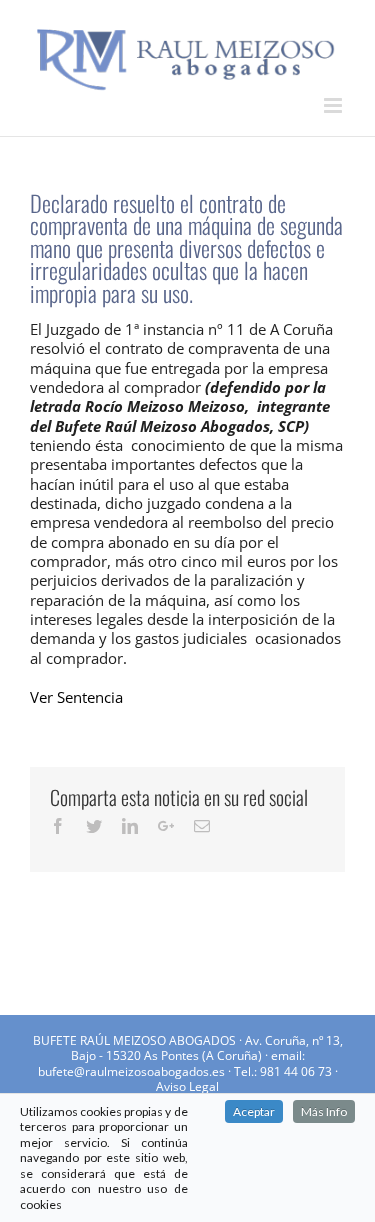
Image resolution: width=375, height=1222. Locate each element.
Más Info (324, 1111)
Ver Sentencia (76, 697)
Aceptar (254, 1111)
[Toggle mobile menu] (334, 105)
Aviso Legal (187, 1086)
